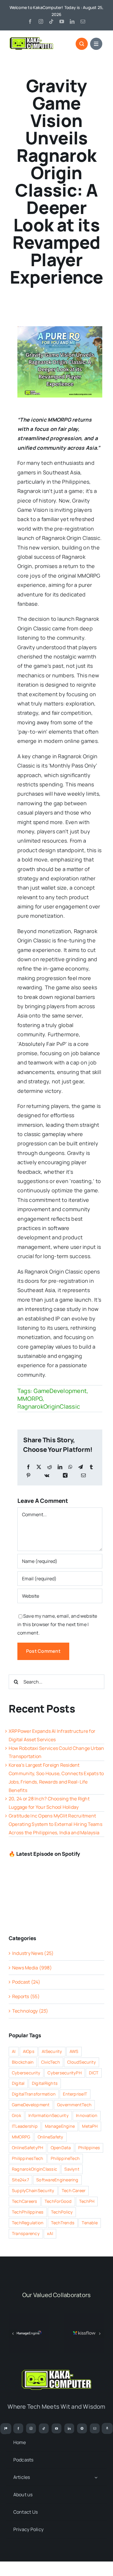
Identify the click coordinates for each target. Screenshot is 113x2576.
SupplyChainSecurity (33, 2190)
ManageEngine (60, 2126)
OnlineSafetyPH (28, 2148)
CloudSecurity (82, 2062)
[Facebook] (28, 1467)
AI (14, 2051)
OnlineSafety (51, 2137)
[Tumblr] (91, 1467)
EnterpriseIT (75, 2094)
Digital (18, 2083)
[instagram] (41, 21)
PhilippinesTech (28, 2158)
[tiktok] (51, 21)
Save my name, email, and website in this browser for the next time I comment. (57, 1624)
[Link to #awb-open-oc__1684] (96, 44)
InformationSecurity (49, 2115)
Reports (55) (26, 1996)
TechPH (87, 2201)
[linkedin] (72, 21)
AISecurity (52, 2051)
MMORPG (30, 1399)
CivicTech (51, 2062)
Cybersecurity (26, 2073)
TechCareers (25, 2201)
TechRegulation (28, 2223)
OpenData (61, 2148)
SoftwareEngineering (57, 2180)
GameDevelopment (60, 1391)
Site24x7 (20, 2180)
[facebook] (30, 21)
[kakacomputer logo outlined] (31, 39)
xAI (50, 2233)
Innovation (87, 2115)
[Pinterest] (28, 1475)
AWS (74, 2051)
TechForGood (58, 2201)
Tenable (90, 2223)
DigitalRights (45, 2083)
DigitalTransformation (34, 2094)
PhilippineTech (65, 2158)
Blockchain (23, 2062)
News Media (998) (32, 1968)
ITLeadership (25, 2126)
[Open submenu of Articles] (96, 2477)
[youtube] (62, 21)
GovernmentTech (74, 2105)
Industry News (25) (33, 1953)
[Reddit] (50, 1467)
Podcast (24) (26, 1982)
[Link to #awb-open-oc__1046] (82, 44)
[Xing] (65, 1475)
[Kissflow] (84, 2316)
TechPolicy (62, 2212)
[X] (39, 1467)
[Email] (83, 1475)
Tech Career (74, 2190)
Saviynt (72, 2169)
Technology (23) (30, 2011)
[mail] (83, 21)
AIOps (29, 2051)
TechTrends (63, 2223)
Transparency (26, 2233)
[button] (13, 2334)
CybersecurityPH (65, 2073)
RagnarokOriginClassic (49, 1406)
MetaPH (90, 2126)
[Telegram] (81, 1467)
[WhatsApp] (70, 1467)
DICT (94, 2073)
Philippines (89, 2148)
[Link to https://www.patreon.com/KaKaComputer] (6, 2429)
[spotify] (82, 2428)
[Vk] (47, 1475)
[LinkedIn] (60, 1467)
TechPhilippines (28, 2212)
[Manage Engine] (29, 2316)
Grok (17, 2115)
